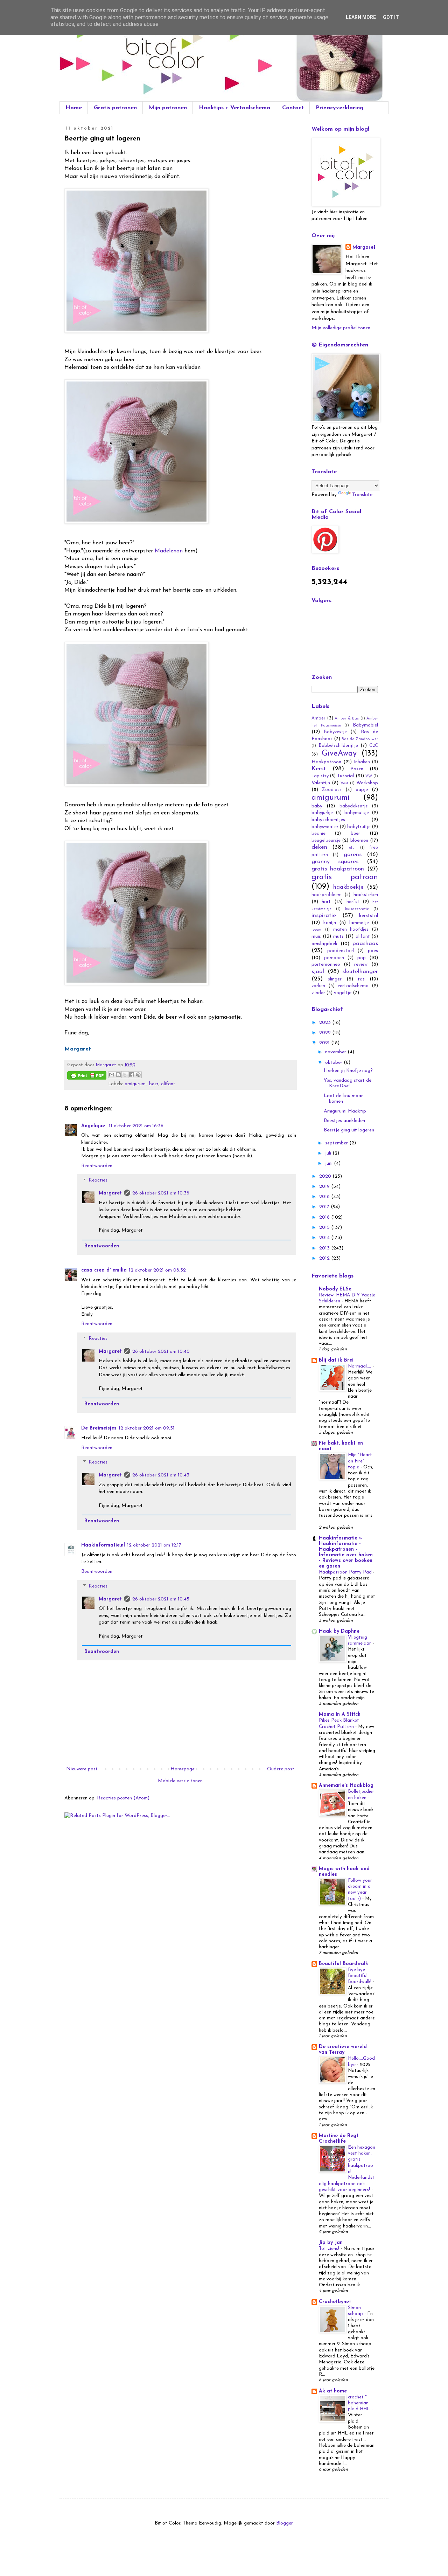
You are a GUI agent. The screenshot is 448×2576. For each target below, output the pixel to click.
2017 (325, 1207)
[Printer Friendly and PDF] (87, 1077)
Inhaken (362, 762)
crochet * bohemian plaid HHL (360, 2403)
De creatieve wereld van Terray (343, 2050)
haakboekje (348, 887)
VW (369, 776)
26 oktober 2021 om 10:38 (161, 1193)
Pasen (357, 769)
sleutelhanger (360, 972)
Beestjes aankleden (344, 1121)
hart (326, 902)
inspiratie (324, 915)
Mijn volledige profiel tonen (341, 328)
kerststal (369, 916)
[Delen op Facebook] (132, 1075)
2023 (326, 1023)
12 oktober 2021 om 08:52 (157, 1270)
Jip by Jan (331, 2243)
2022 (326, 1033)
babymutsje (357, 813)
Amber (318, 718)
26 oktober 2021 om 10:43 (161, 1475)
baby (317, 806)
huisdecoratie (357, 909)
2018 (325, 1197)
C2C (374, 746)
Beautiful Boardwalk (344, 1964)
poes (373, 951)
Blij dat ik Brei (336, 1360)
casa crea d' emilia (104, 1270)
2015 (325, 1228)
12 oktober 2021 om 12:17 (154, 1545)
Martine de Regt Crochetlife (339, 2139)
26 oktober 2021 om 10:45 (161, 1599)
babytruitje (359, 827)
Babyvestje (335, 732)
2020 (326, 1176)
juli (329, 1153)
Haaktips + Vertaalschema (234, 108)
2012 (325, 1258)
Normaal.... (360, 1366)
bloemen (359, 841)
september (337, 1143)
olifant (168, 1084)
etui (352, 848)
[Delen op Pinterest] (138, 1075)
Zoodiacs (332, 790)
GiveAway (339, 754)
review (361, 965)
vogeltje (343, 993)
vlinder (318, 993)
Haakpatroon (326, 762)
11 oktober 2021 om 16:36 (136, 1126)
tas (361, 979)
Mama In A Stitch (340, 1714)
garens (353, 855)
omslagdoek (324, 944)
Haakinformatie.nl (103, 1545)
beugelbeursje (326, 841)
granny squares (335, 862)
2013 (325, 1248)
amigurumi (136, 1084)
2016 (325, 1217)
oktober (334, 1063)
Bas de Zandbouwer (360, 739)
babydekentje (354, 806)
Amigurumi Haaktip (345, 1111)
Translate (362, 495)
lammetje (359, 923)
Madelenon (169, 551)
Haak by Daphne (339, 1631)
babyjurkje (322, 813)
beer (154, 1084)
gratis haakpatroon (338, 869)
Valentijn (321, 783)
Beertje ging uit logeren (349, 1130)
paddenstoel (341, 951)
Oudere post (281, 1769)
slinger (335, 979)
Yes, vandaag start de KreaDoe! (348, 1083)
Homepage (183, 1769)
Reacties (98, 1181)
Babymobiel (365, 725)
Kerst (319, 769)
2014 (325, 1238)
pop (362, 958)
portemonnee (326, 965)
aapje (362, 790)
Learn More (361, 17)
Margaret (110, 1193)
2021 (325, 1043)
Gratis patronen (115, 108)
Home (74, 108)
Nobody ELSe (335, 1289)
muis (316, 936)
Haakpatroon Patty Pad (346, 1572)
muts (338, 936)
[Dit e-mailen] (112, 1075)
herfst (353, 902)
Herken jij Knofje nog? (348, 1071)
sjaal (318, 972)
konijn (330, 923)
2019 (325, 1187)
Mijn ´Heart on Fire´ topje (360, 1461)
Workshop (367, 783)
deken (319, 847)
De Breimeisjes (99, 1428)
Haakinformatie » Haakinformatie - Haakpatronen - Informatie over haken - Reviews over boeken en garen (346, 1552)
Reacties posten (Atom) (123, 1798)
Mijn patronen (168, 108)
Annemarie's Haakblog (346, 1786)
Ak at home (333, 2391)
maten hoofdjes (351, 930)
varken (318, 986)
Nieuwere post (82, 1769)
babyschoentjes (328, 820)
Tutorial (345, 776)
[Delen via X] (125, 1075)
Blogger (284, 2523)
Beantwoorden (97, 1166)
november (336, 1052)
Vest (344, 783)
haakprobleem (327, 895)
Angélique (94, 1126)
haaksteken (366, 895)
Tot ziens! (330, 2249)
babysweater (325, 827)
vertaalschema (353, 986)
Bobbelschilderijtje (338, 746)
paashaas (365, 943)
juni (330, 1163)
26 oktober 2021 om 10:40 (161, 1352)
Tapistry (320, 776)
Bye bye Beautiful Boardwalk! (360, 1976)
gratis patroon (345, 877)
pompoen (334, 958)
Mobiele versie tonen (180, 1781)
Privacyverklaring (339, 108)
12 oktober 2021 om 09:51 (147, 1428)
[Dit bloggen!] (118, 1075)
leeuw (317, 930)
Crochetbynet (335, 2302)
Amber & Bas (347, 719)
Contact (293, 108)
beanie (318, 834)
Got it (391, 17)
